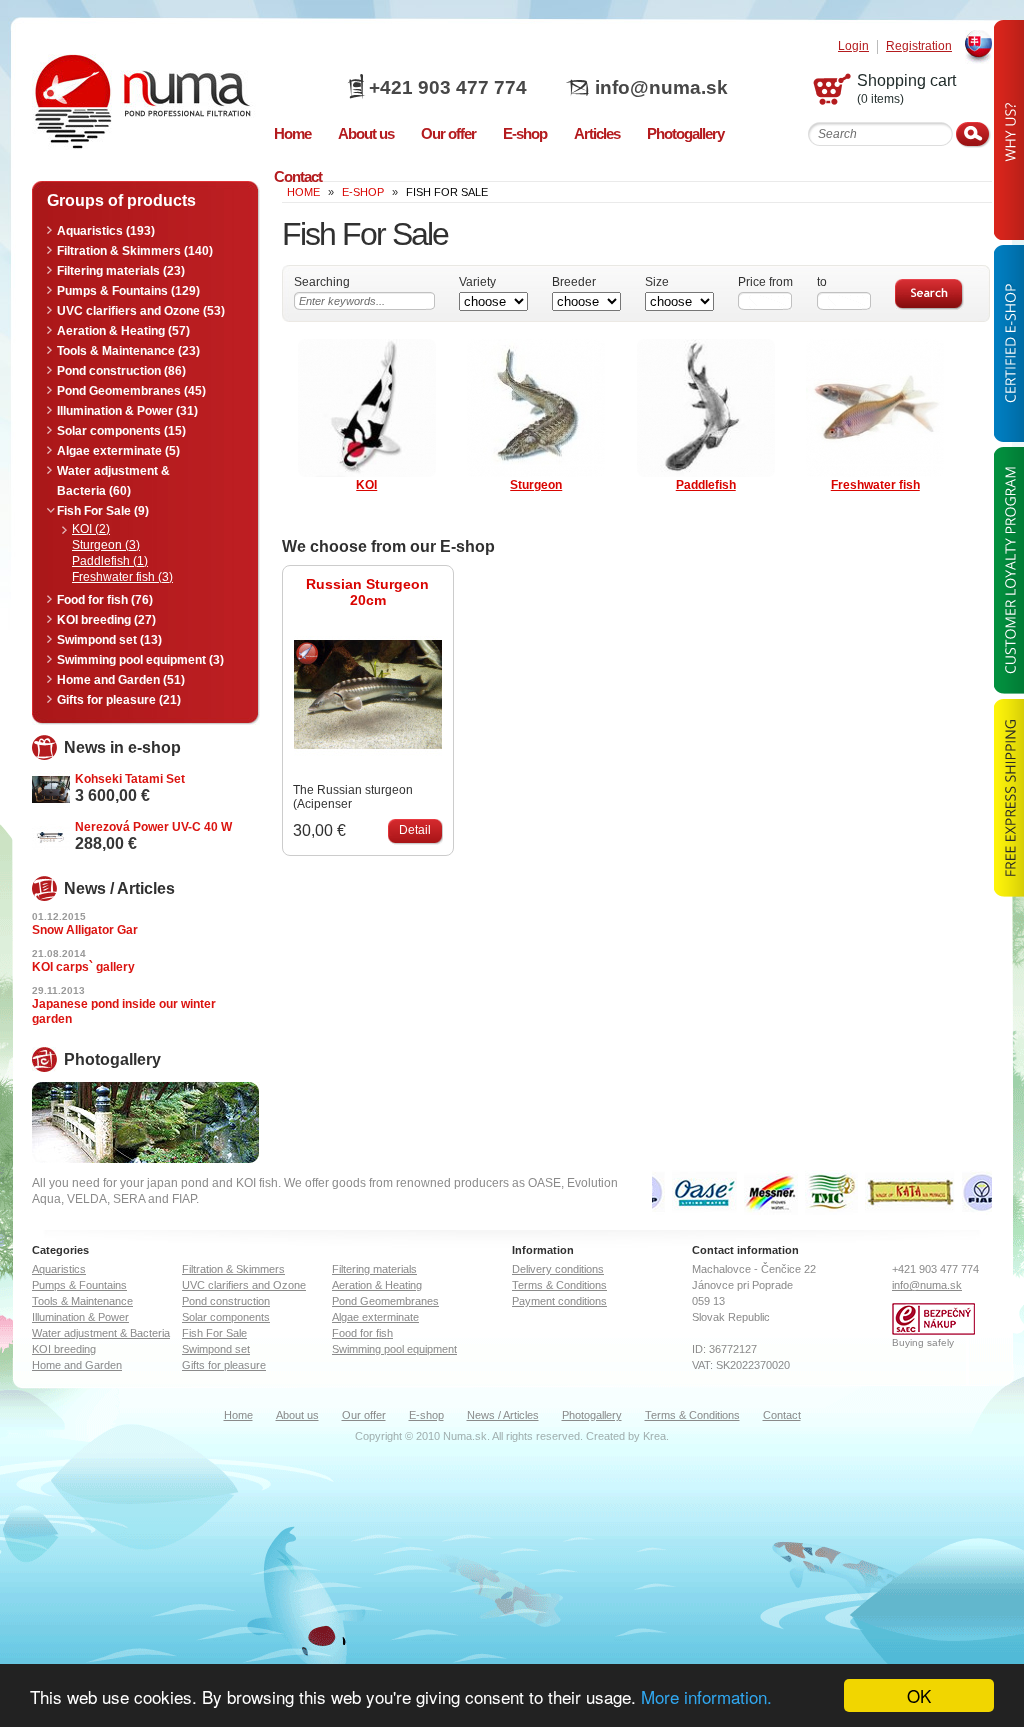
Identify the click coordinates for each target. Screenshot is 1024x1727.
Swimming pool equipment (394, 1349)
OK (919, 1695)
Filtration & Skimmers (233, 1269)
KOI (366, 485)
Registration (919, 46)
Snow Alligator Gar (85, 930)
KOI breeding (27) (106, 620)
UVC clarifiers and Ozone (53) (141, 311)
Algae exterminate (375, 1317)
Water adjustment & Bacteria (101, 1333)
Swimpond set (216, 1349)
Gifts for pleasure (224, 1365)
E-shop (426, 1415)
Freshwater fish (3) (122, 577)
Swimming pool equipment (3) (140, 660)
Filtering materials (374, 1269)
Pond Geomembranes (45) (131, 391)
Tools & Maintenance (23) (128, 351)
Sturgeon (536, 485)
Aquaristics (59, 1269)
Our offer (364, 1415)
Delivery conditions (558, 1269)
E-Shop (363, 192)
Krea (654, 1436)
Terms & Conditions (559, 1285)
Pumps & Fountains (79, 1285)
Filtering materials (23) (121, 271)
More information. (706, 1696)
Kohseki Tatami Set (130, 779)
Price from (765, 282)
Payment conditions (559, 1301)
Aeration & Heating (377, 1285)
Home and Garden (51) (121, 680)
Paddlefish (706, 485)
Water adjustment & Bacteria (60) (113, 481)
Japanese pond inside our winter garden (124, 1011)
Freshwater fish (875, 485)
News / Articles (503, 1415)
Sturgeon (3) (106, 545)
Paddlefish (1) (110, 561)
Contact (782, 1415)
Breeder (574, 282)
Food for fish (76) (105, 600)
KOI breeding (64, 1349)
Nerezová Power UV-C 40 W (153, 827)
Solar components (226, 1317)
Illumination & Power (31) (127, 411)
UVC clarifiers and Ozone (244, 1285)
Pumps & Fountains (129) (128, 291)
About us (297, 1415)
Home (238, 1415)
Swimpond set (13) (109, 640)
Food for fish (362, 1333)
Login (853, 46)
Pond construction (226, 1301)
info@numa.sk (661, 87)
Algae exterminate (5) (118, 451)
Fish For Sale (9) (103, 511)
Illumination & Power (80, 1317)
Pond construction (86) (121, 371)
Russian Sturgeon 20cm (367, 592)
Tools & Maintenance (82, 1301)
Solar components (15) (121, 431)
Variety (477, 282)
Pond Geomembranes (385, 1301)
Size (657, 282)
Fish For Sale (214, 1333)
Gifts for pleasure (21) (119, 700)
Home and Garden (77, 1365)
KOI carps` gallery (83, 967)
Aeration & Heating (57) (123, 331)
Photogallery (592, 1415)
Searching (322, 282)
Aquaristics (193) (106, 231)
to (822, 282)
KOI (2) (91, 529)
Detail (415, 830)
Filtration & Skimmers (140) (135, 251)
